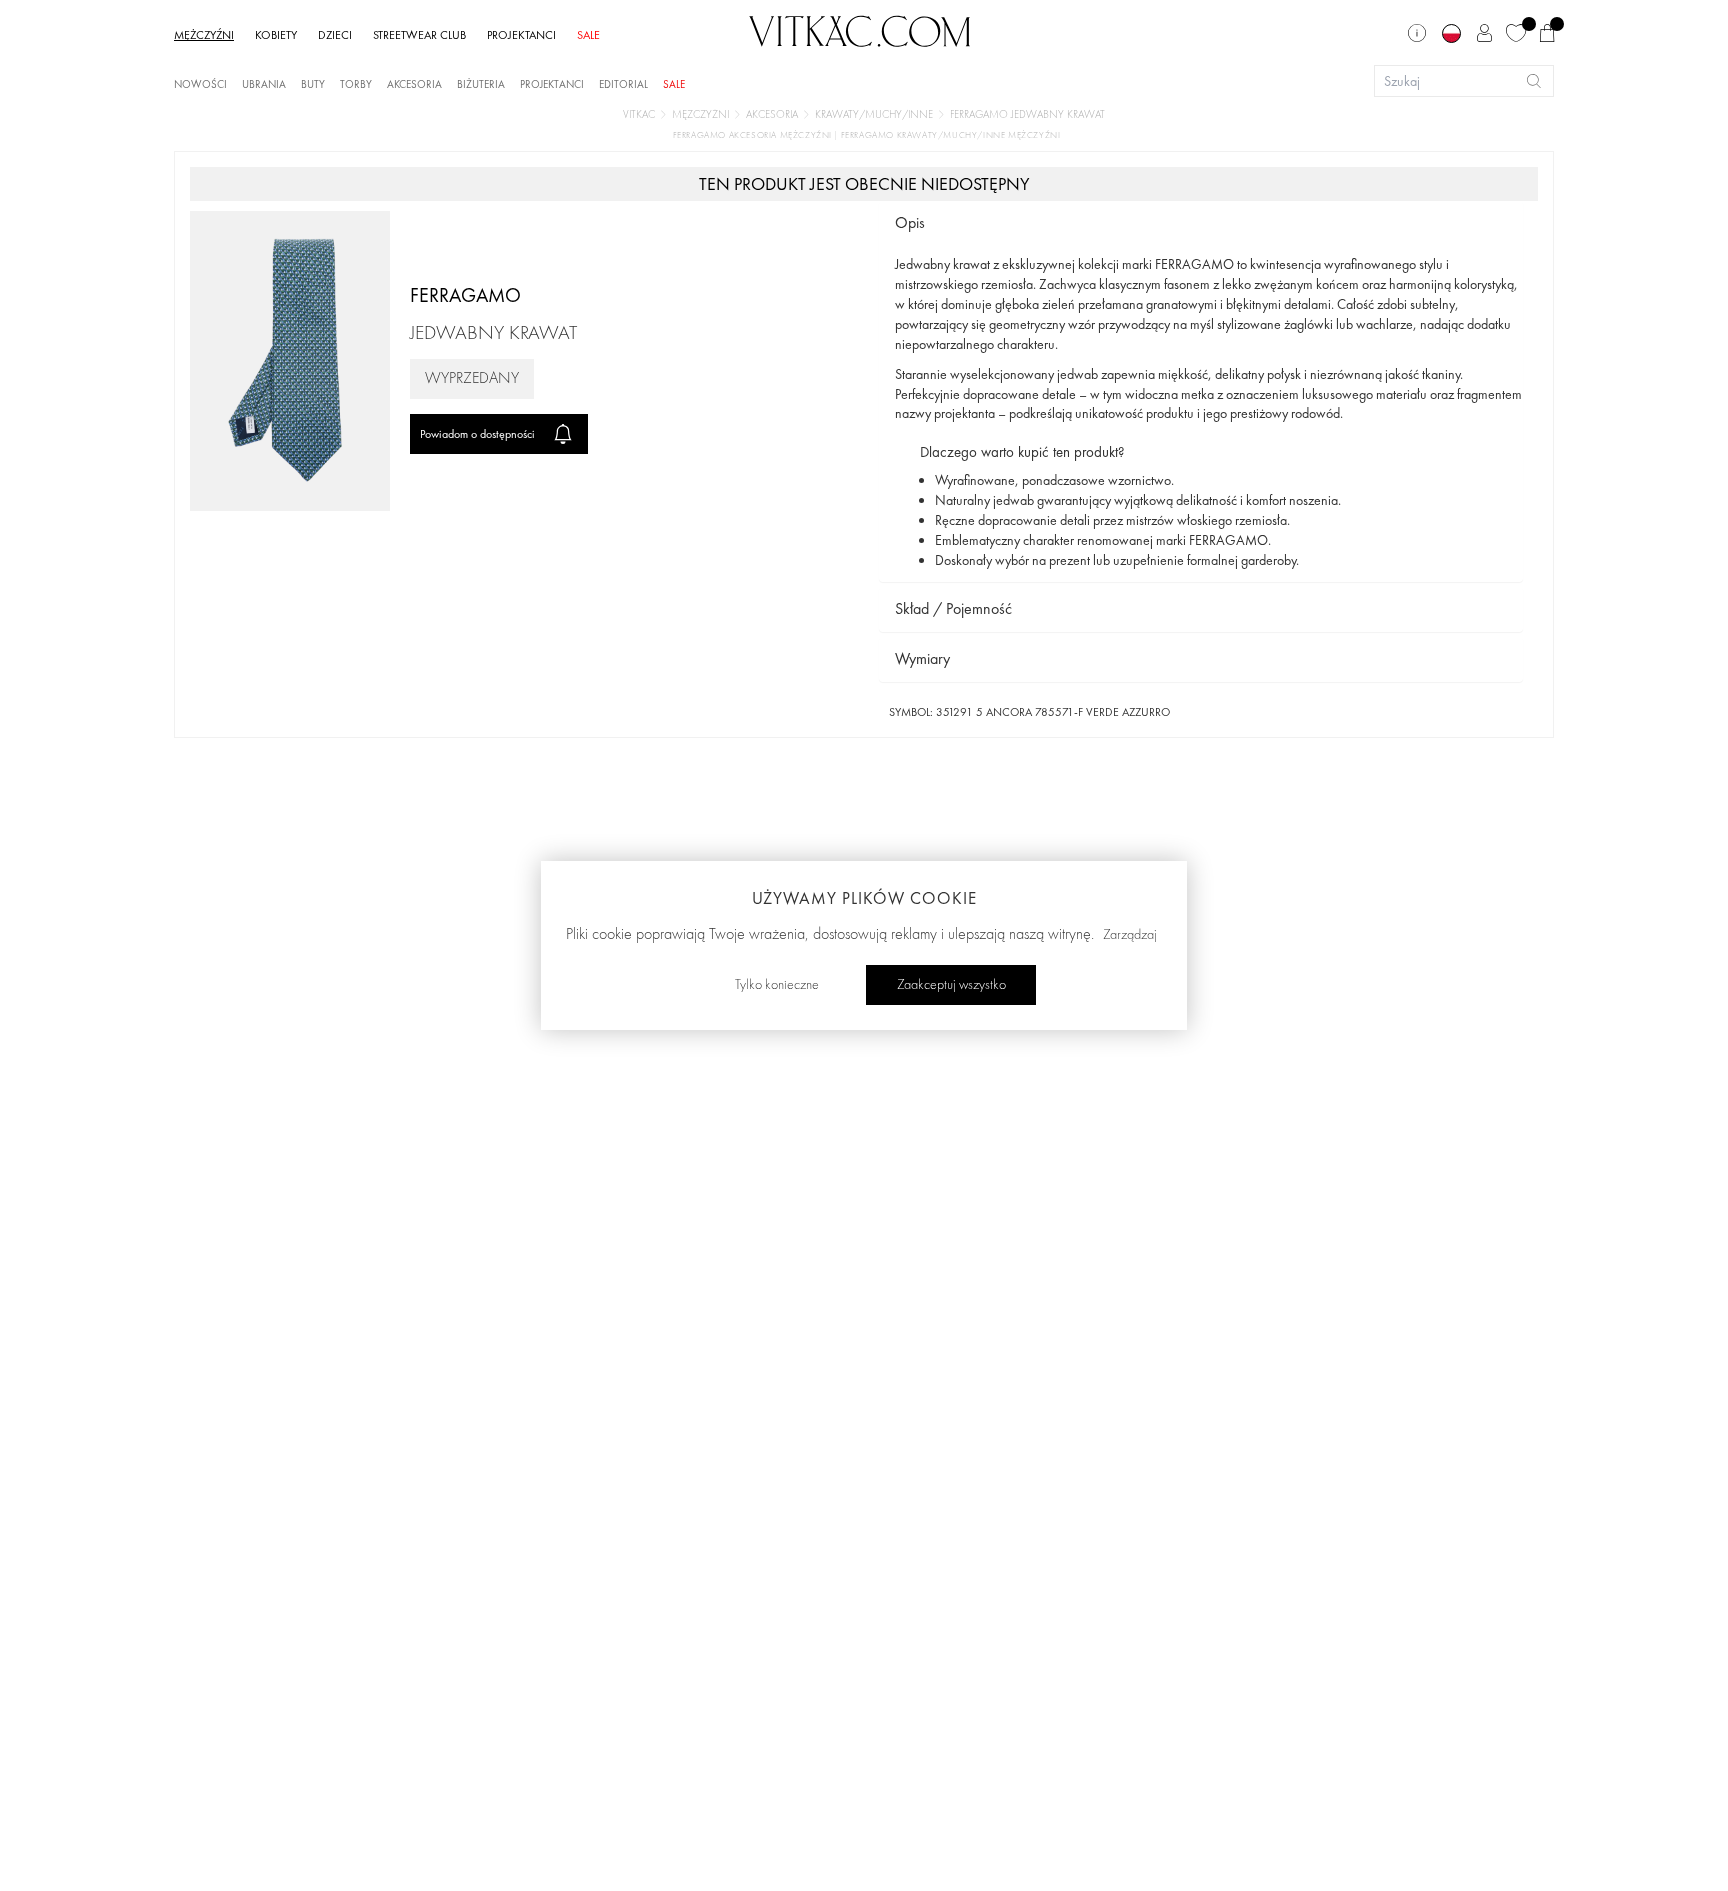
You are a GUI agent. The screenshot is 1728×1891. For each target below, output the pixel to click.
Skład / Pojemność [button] (953, 608)
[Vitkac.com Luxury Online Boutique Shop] (860, 29)
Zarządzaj (1130, 935)
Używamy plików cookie (864, 898)
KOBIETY (276, 35)
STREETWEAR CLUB (419, 35)
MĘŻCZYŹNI (204, 35)
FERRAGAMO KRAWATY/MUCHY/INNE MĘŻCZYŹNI (951, 135)
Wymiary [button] (922, 658)
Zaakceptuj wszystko (951, 985)
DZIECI (335, 35)
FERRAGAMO (465, 295)
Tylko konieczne (777, 985)
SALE (588, 35)
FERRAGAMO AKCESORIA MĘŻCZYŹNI (754, 135)
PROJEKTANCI (521, 35)
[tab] (1201, 223)
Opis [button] (910, 222)
